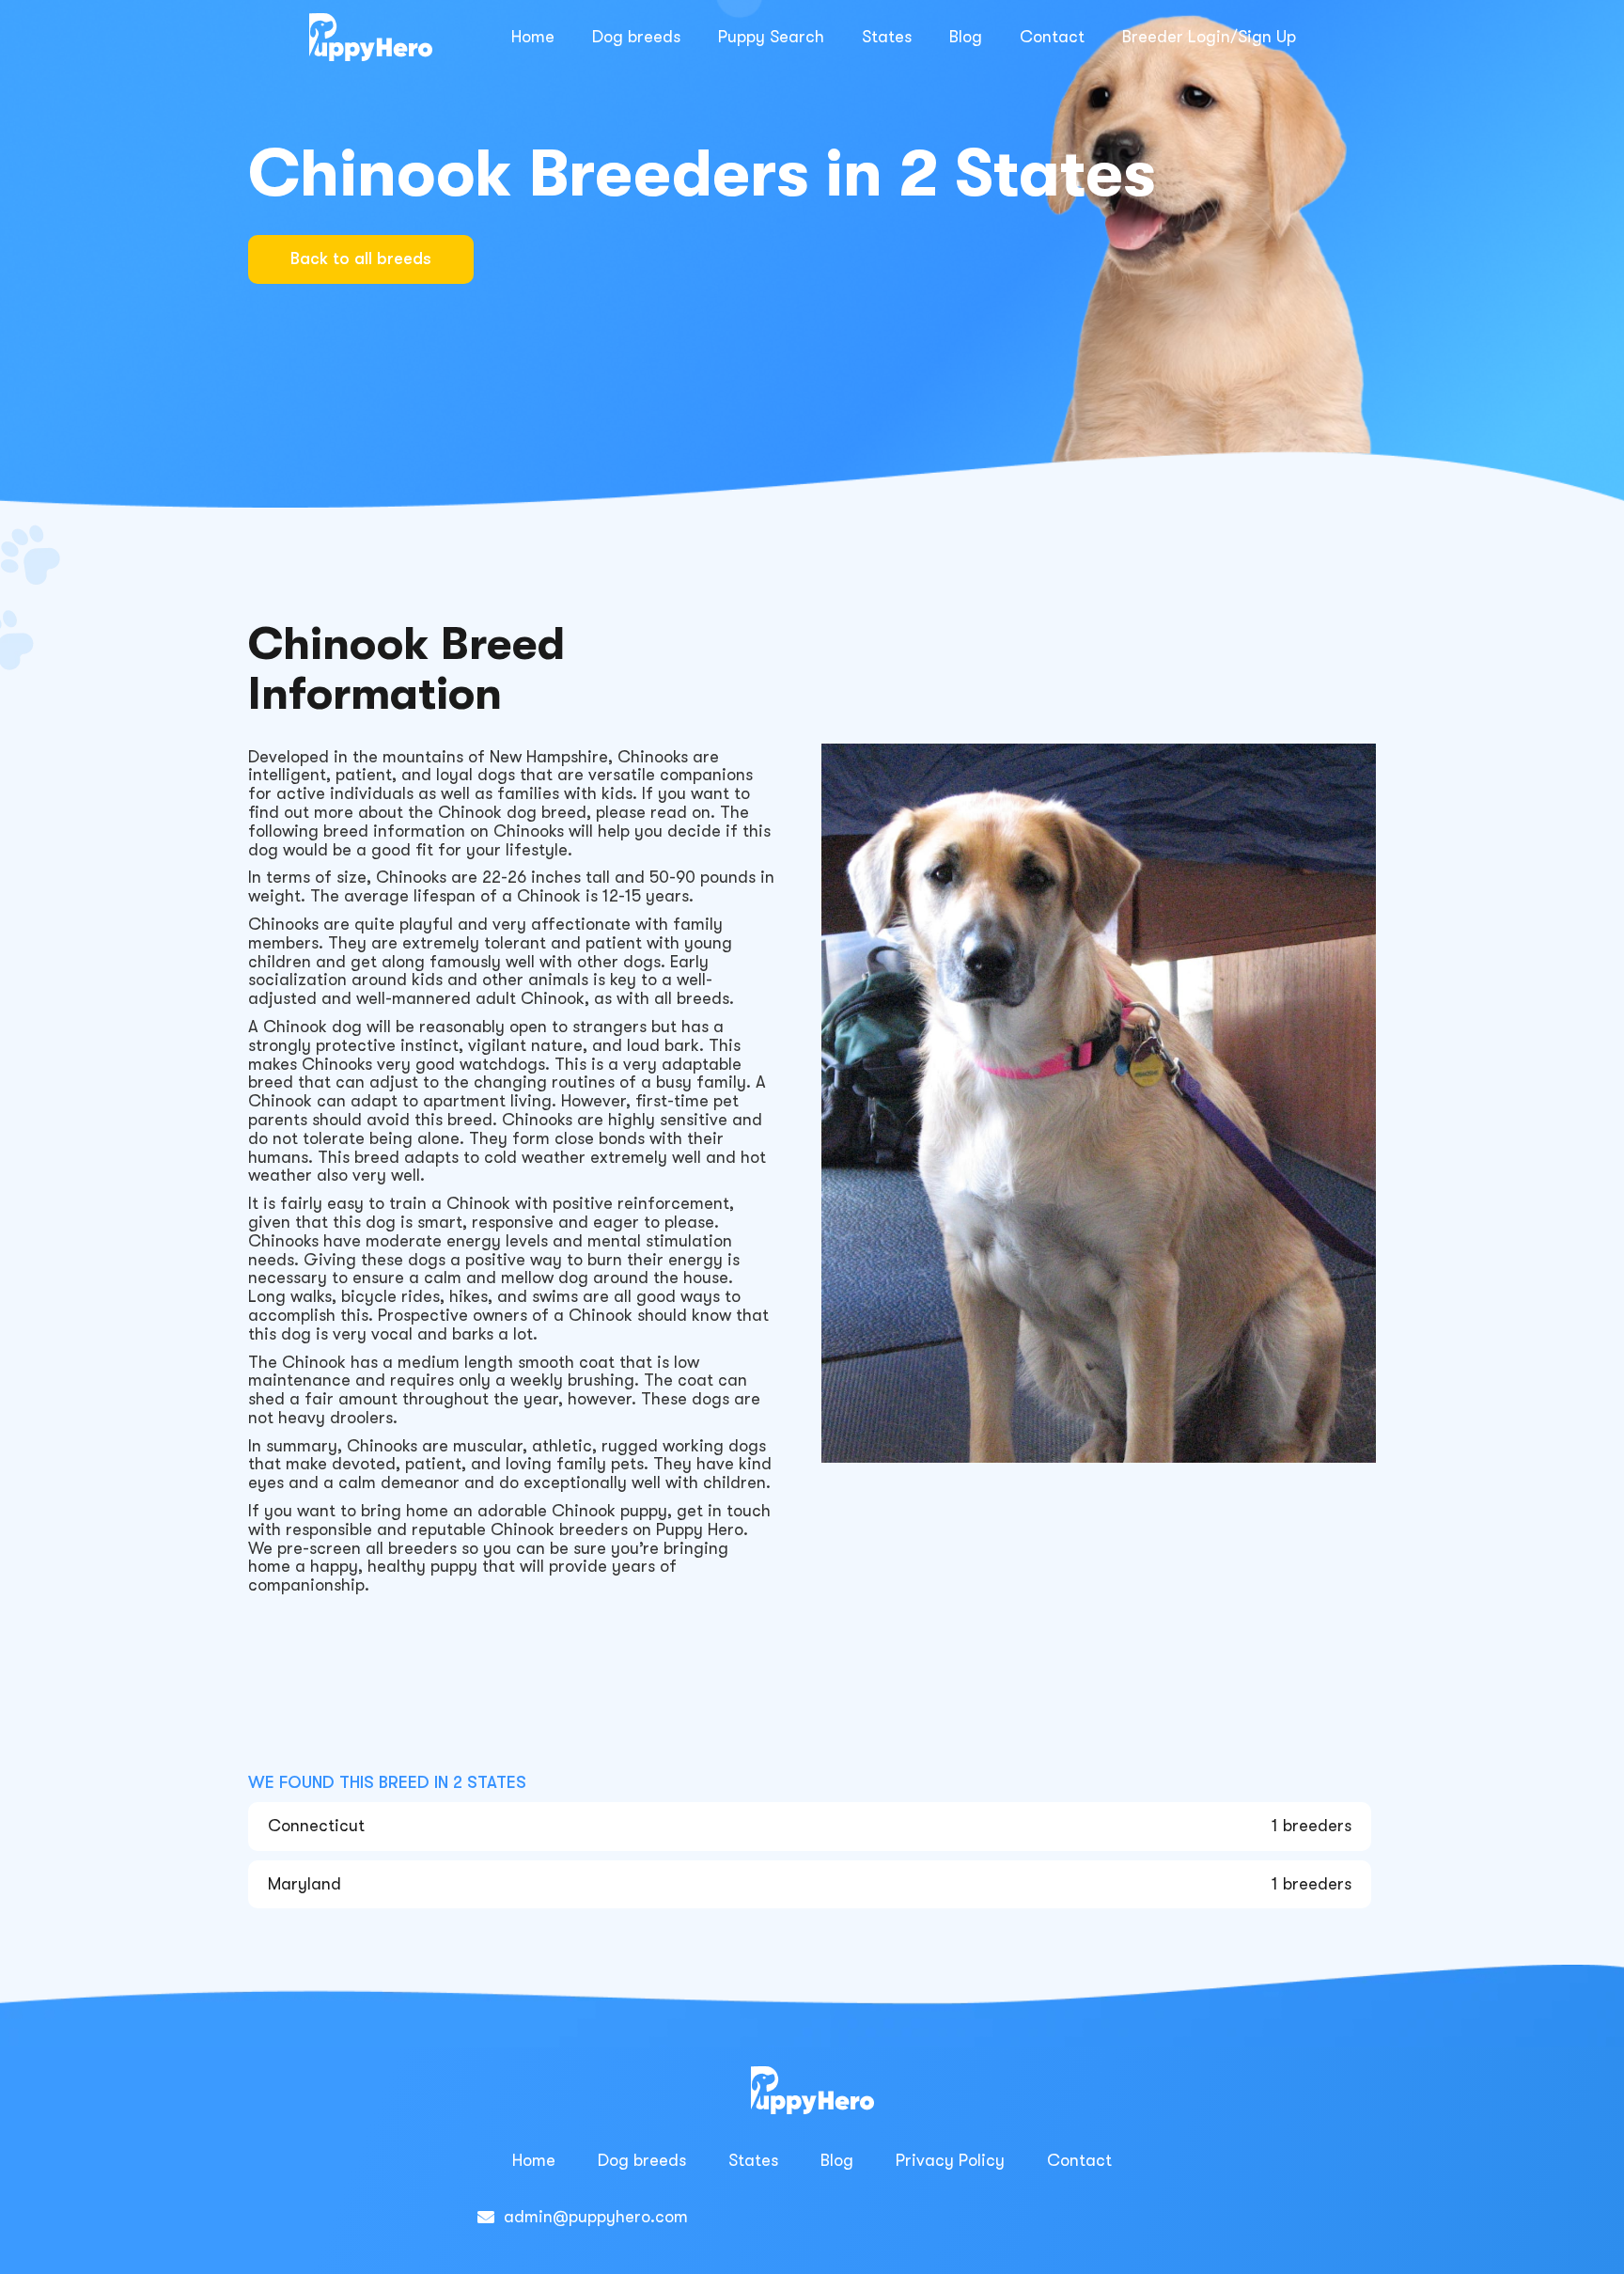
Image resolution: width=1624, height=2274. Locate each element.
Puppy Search (771, 37)
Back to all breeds (361, 259)
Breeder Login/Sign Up (1209, 37)
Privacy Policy (950, 2160)
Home (533, 37)
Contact (1052, 37)
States (887, 37)
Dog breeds (636, 37)
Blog (966, 37)
